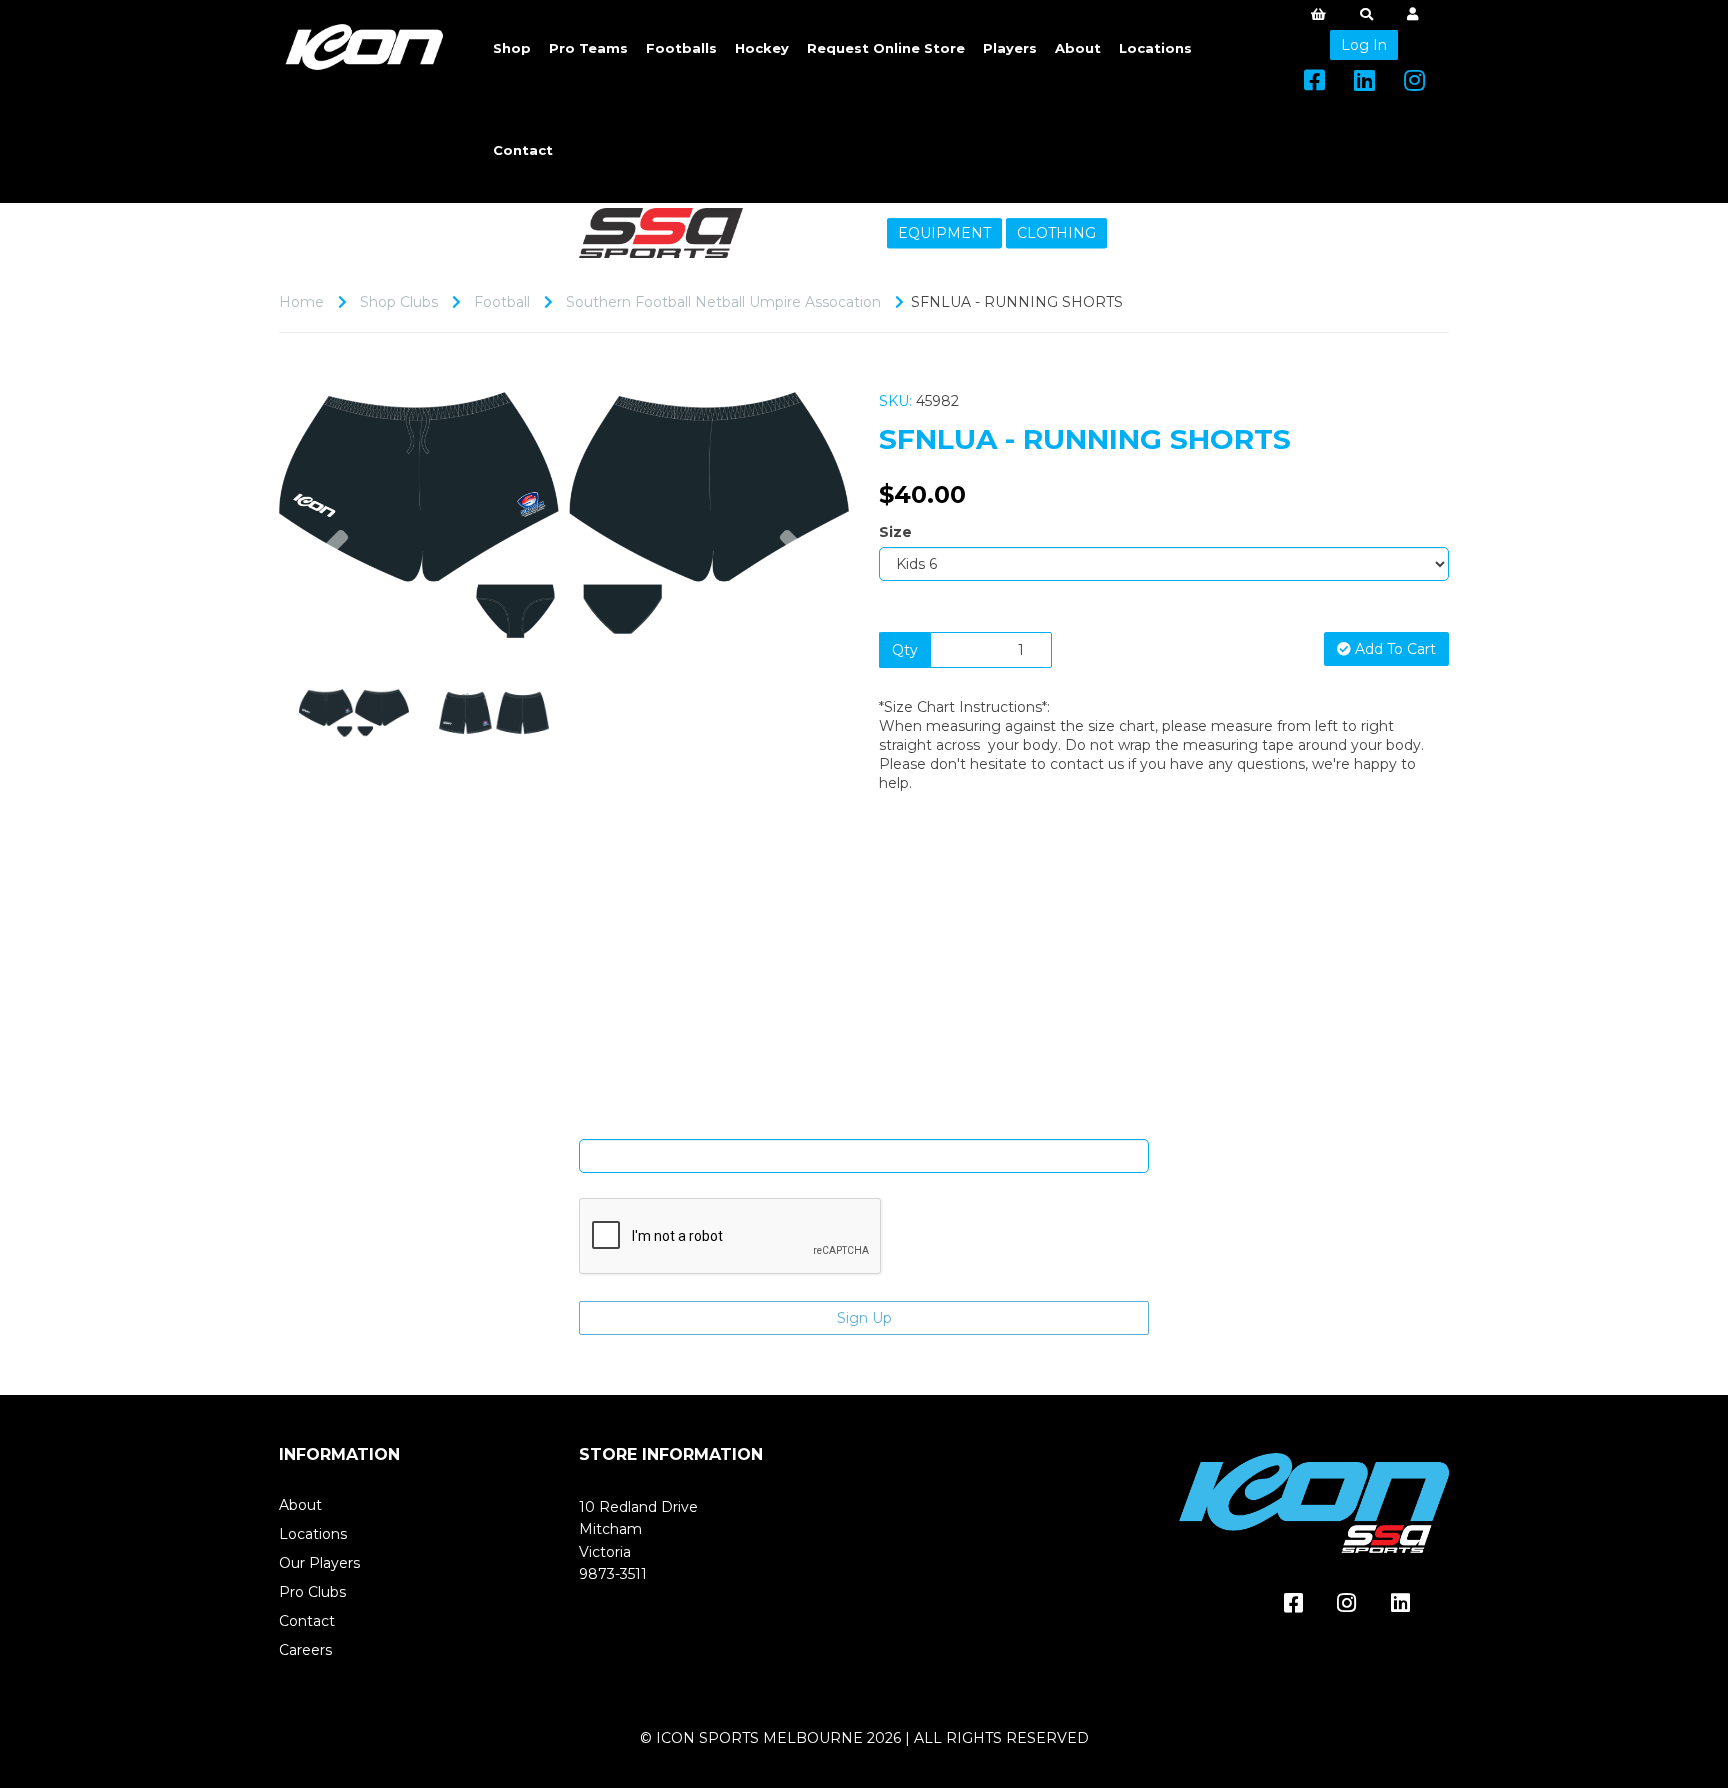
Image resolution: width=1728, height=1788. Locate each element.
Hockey (762, 48)
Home (301, 302)
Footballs (681, 48)
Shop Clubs (399, 302)
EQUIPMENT (944, 233)
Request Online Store (886, 48)
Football (502, 302)
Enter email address (864, 1124)
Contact (523, 150)
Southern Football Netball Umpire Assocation (723, 302)
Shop (512, 48)
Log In (1364, 45)
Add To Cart (1393, 649)
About (1078, 48)
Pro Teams (588, 48)
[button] (332, 576)
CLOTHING (1056, 233)
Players (1010, 48)
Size (895, 532)
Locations (1155, 48)
